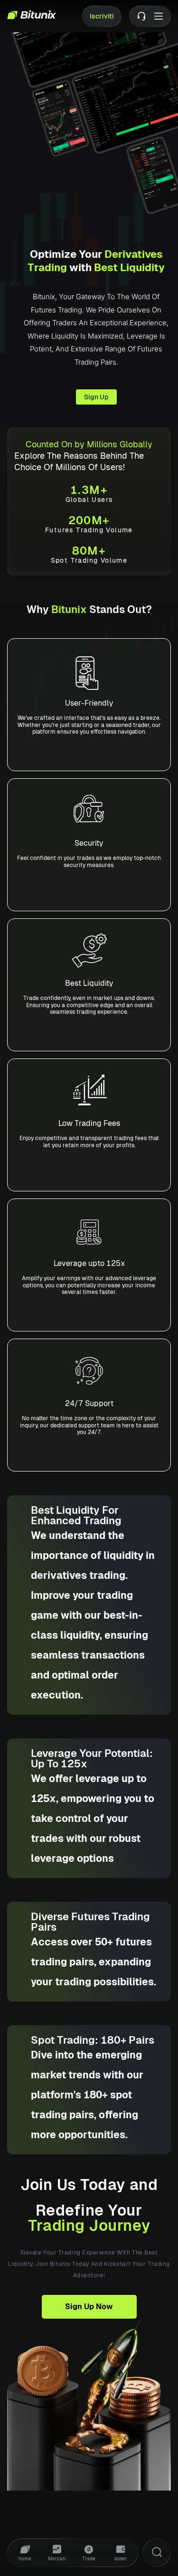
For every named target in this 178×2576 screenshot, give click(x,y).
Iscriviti (102, 16)
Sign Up (96, 397)
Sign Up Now (89, 2307)
